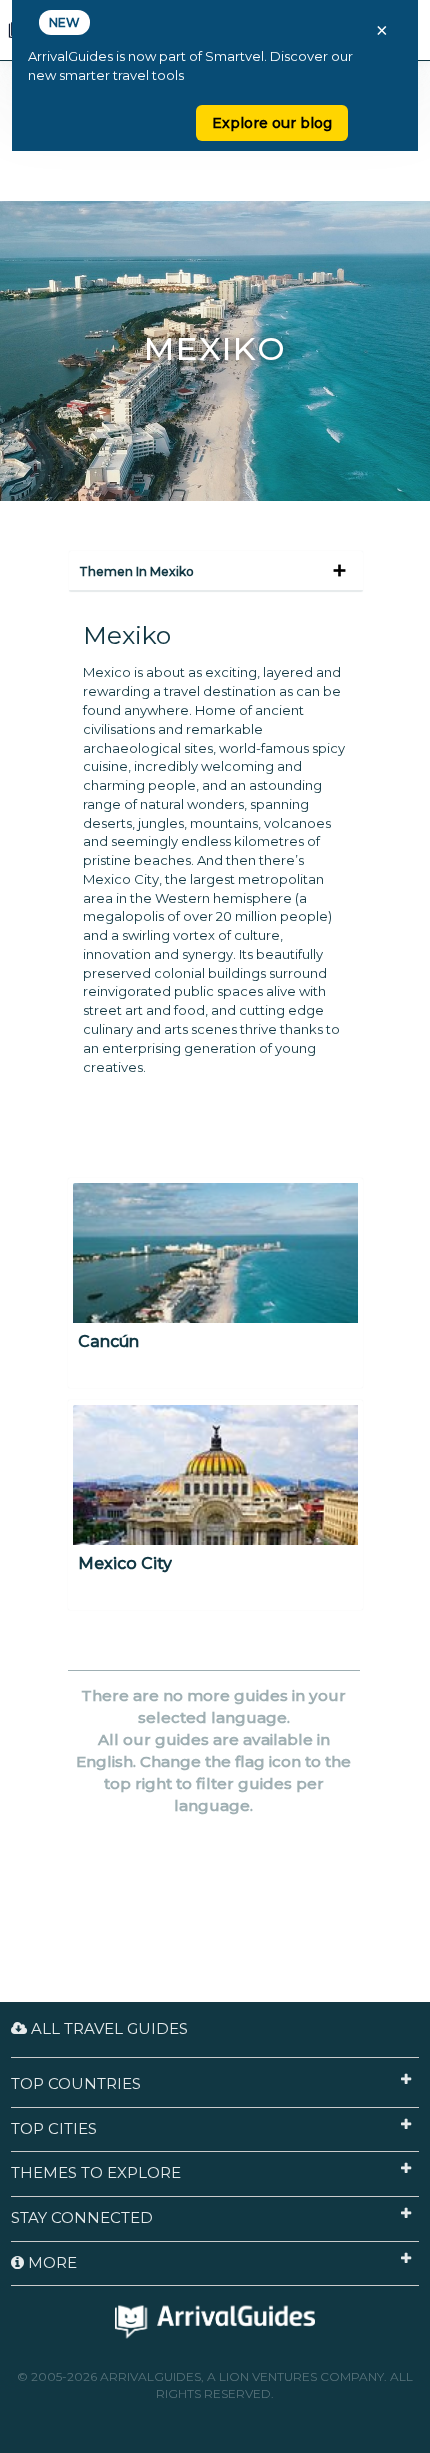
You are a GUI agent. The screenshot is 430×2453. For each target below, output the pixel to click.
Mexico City (125, 1563)
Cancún (108, 1341)
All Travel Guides (107, 2028)
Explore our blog (272, 123)
